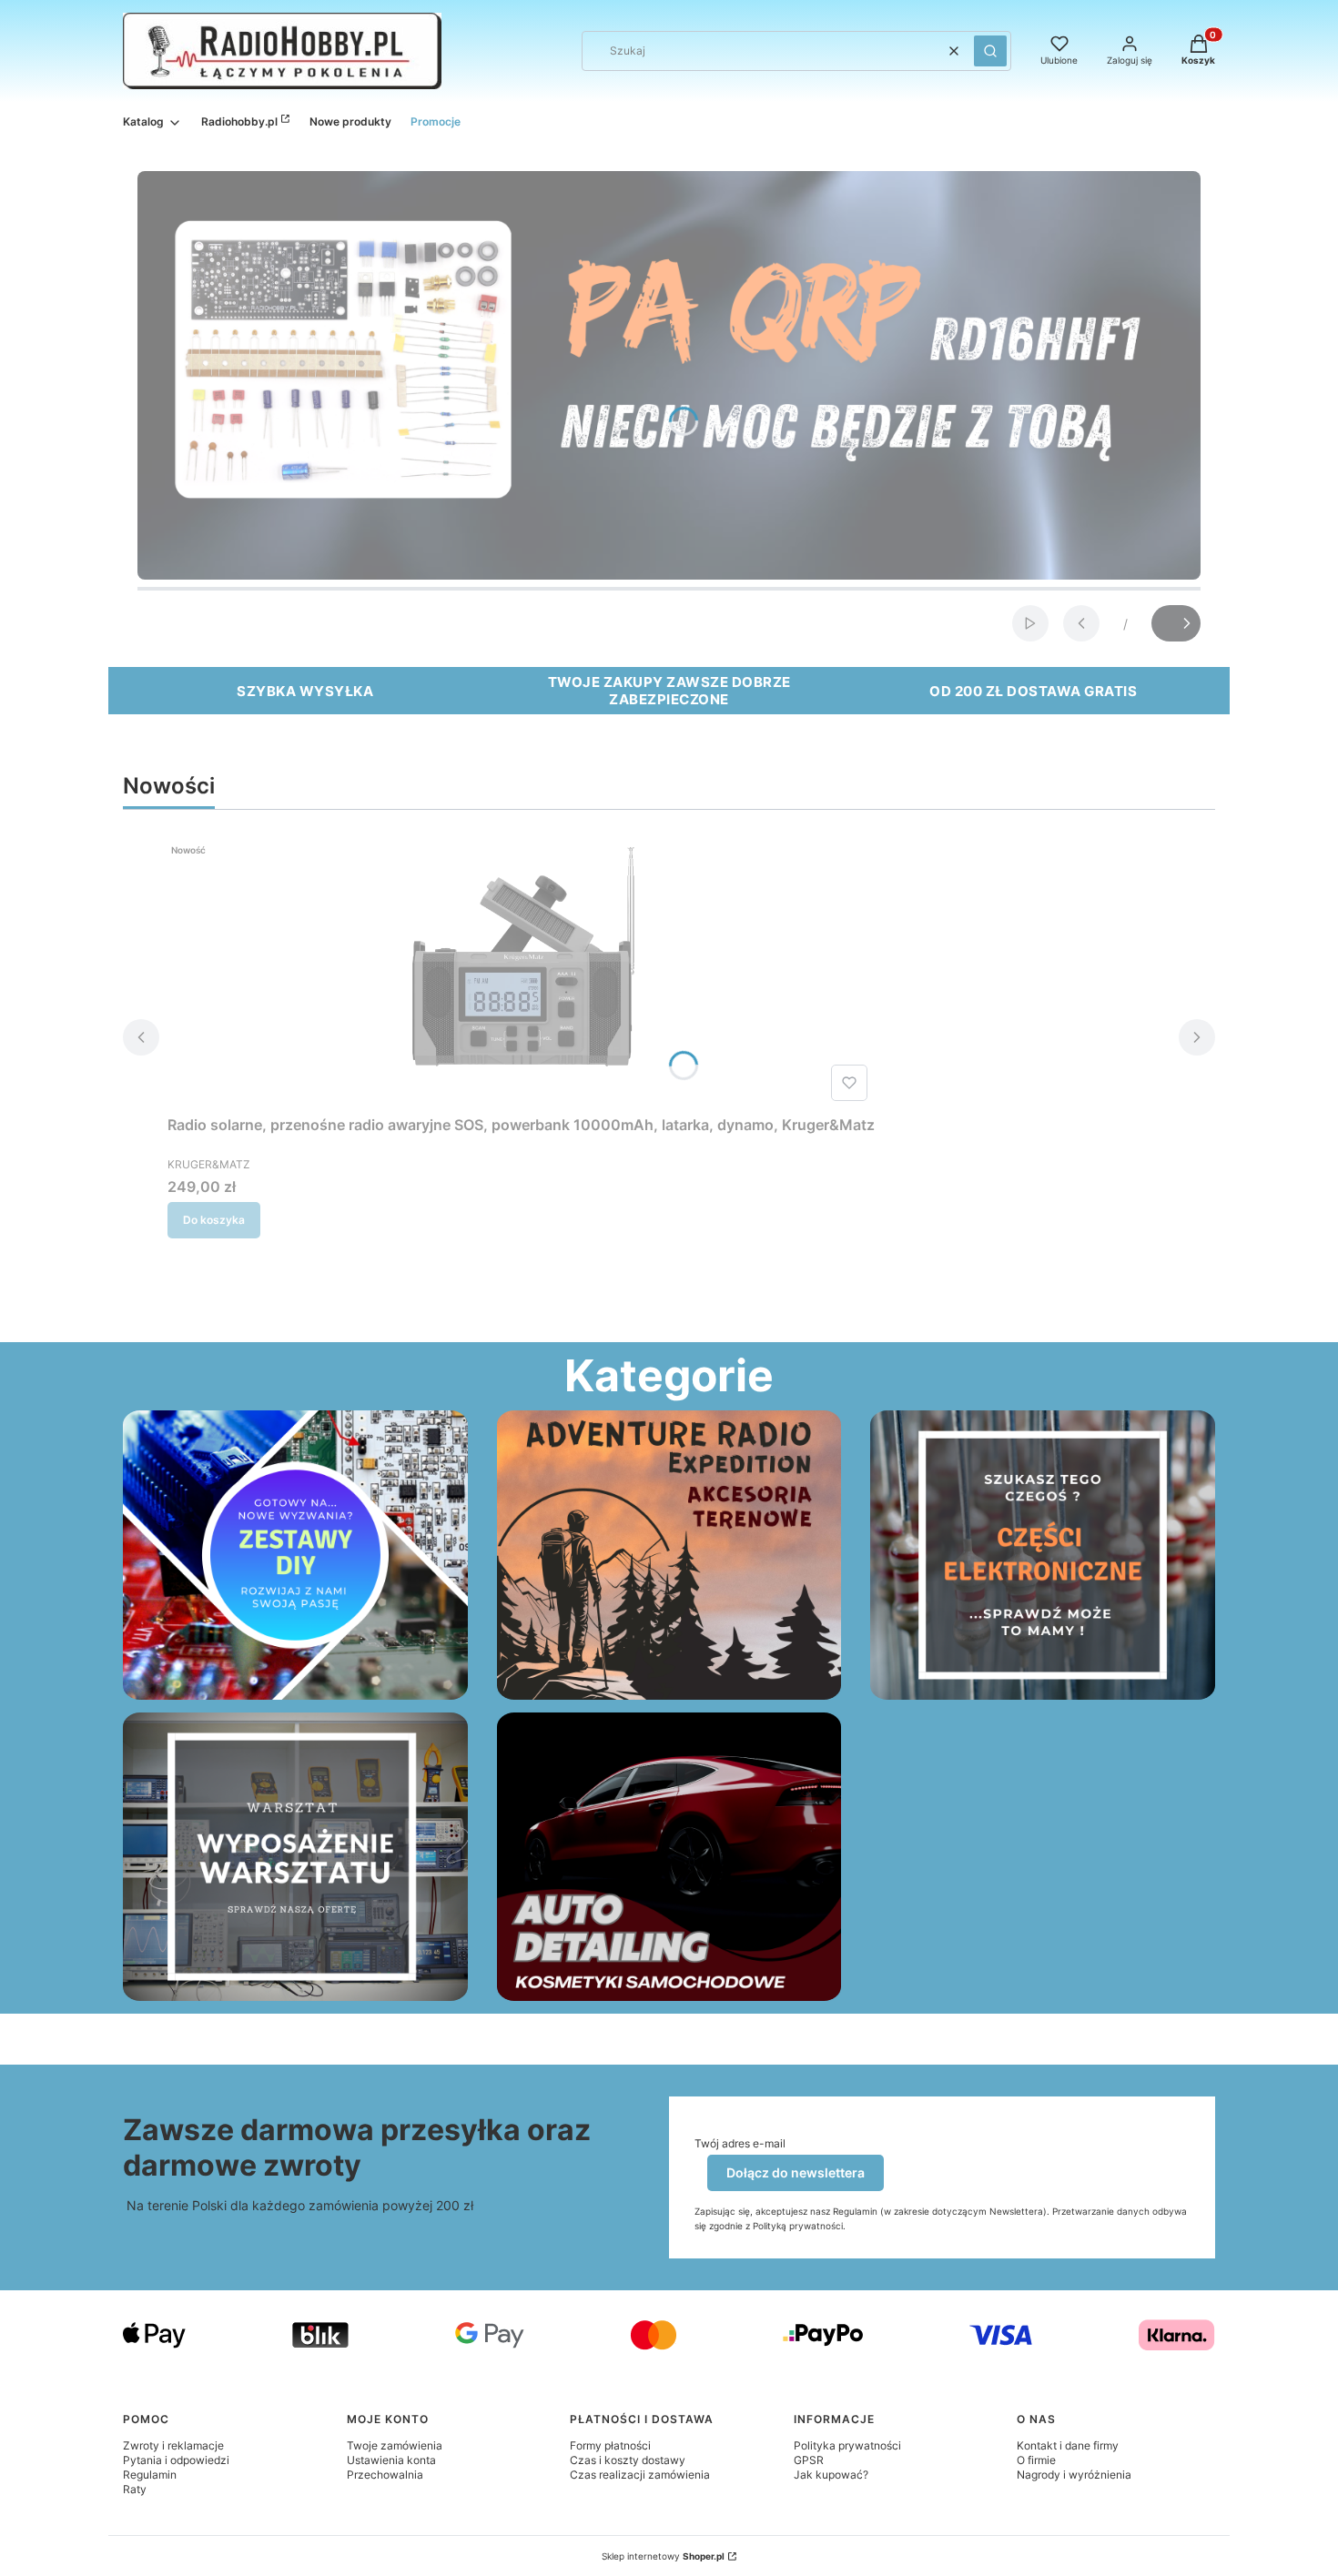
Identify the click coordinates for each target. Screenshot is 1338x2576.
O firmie (1036, 2460)
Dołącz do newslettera (796, 2172)
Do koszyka (214, 1220)
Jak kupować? (831, 2475)
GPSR (809, 2460)
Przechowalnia (385, 2475)
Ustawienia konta (391, 2460)
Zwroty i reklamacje (173, 2445)
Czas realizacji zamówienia (640, 2475)
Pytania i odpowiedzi (176, 2460)
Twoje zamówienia (395, 2445)
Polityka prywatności (847, 2445)
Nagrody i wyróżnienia (1074, 2475)
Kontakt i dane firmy (1068, 2445)
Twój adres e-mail (740, 2143)
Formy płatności (610, 2445)
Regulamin (150, 2475)
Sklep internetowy (663, 2556)
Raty (135, 2489)
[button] (990, 51)
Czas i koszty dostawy (628, 2460)
